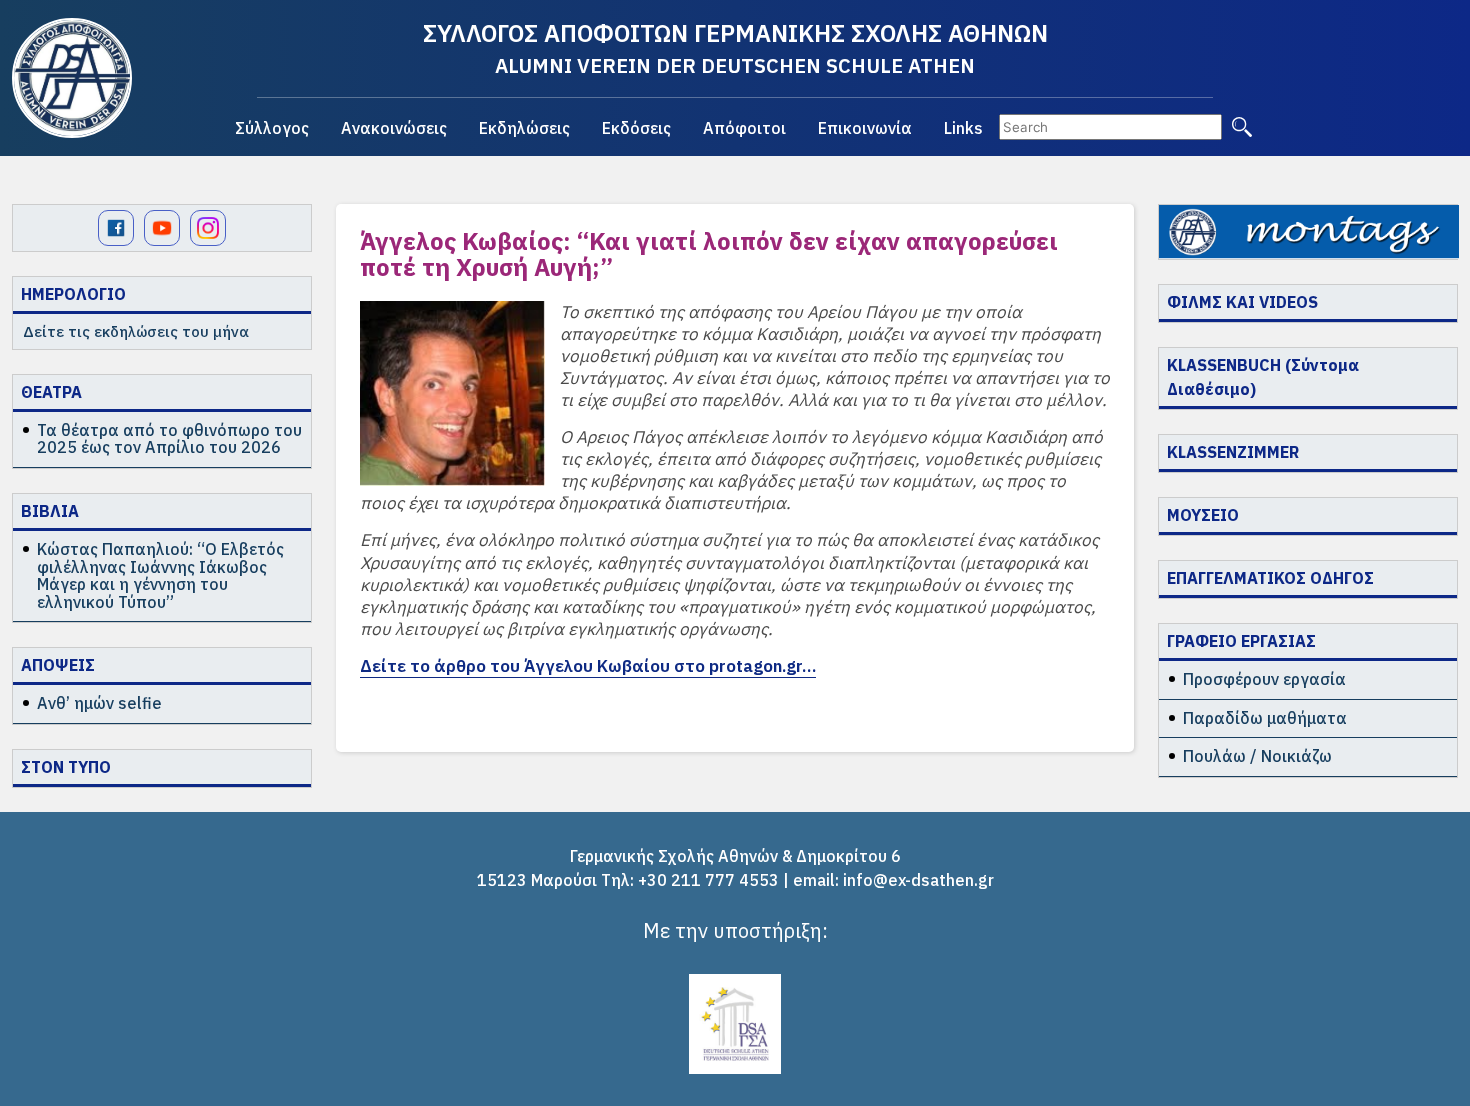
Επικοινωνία (865, 128)
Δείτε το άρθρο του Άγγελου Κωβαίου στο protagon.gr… (588, 666)
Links (963, 128)
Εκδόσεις (636, 128)
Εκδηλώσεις (524, 128)
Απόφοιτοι (744, 128)
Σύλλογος (272, 128)
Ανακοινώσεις (394, 128)
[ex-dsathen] (72, 78)
